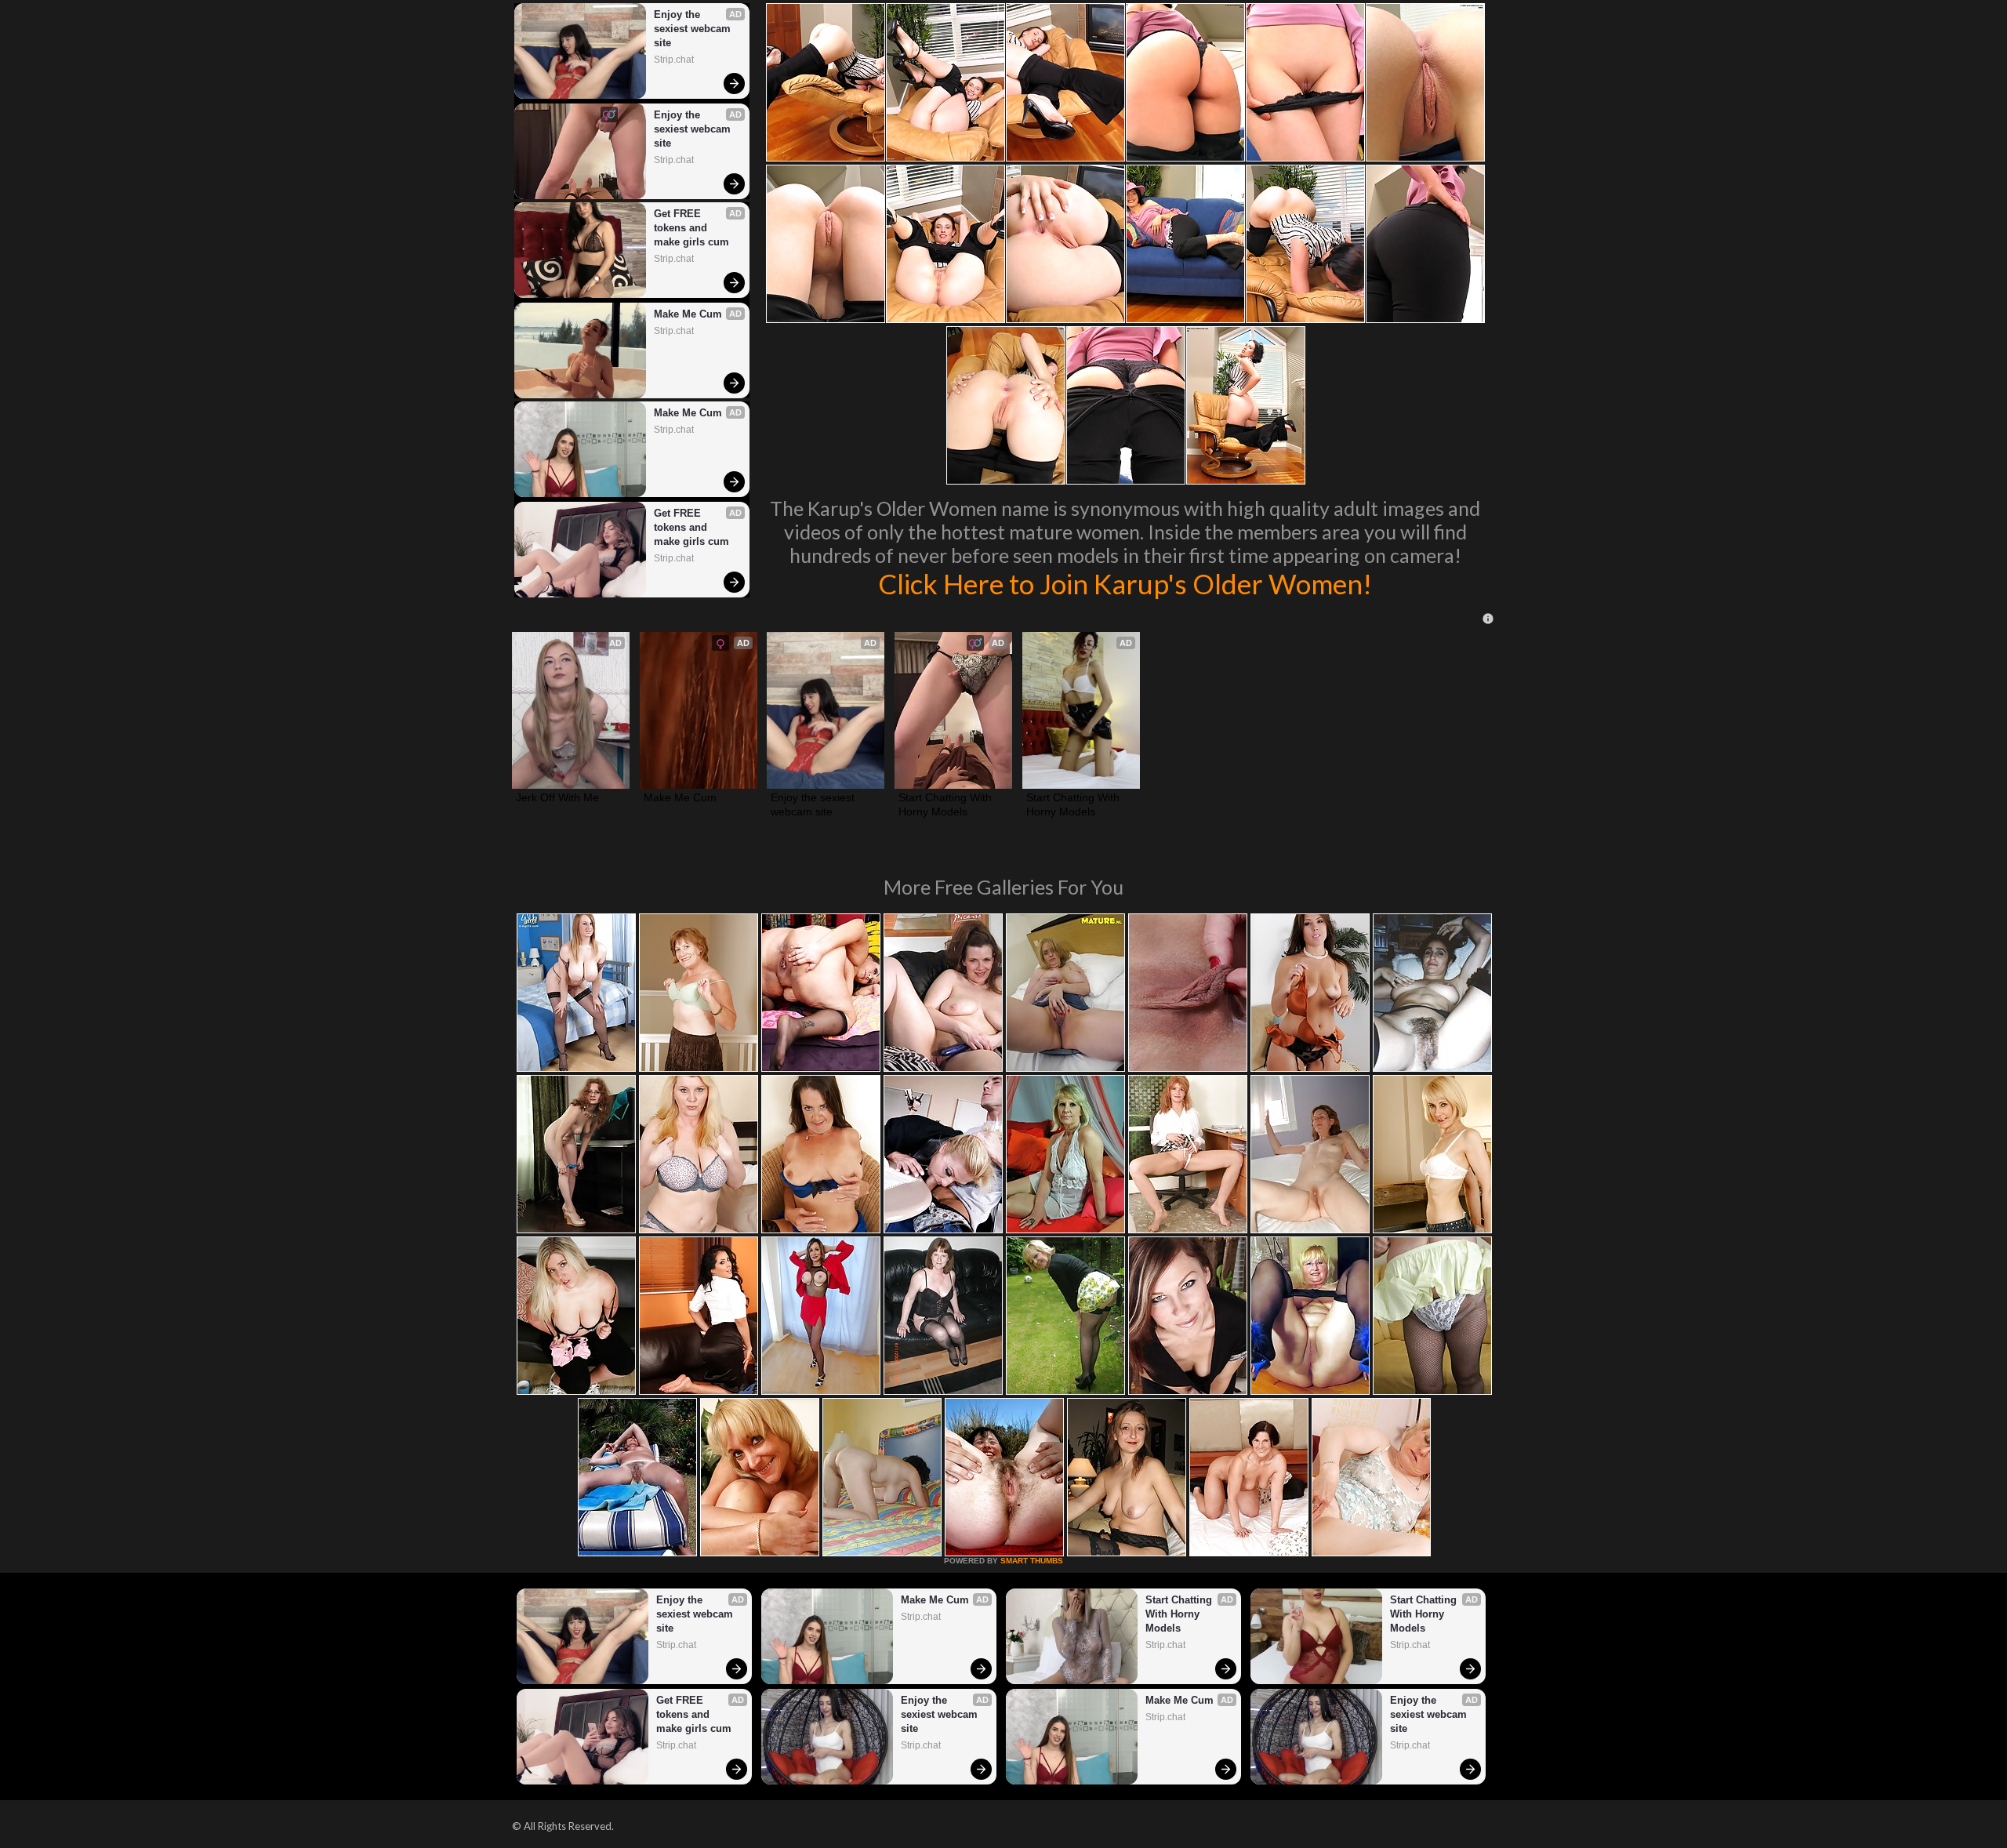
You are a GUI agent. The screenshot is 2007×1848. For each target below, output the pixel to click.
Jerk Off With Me (557, 797)
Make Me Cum (688, 314)
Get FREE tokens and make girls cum (691, 228)
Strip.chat (674, 60)
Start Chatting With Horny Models (947, 804)
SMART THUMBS (1032, 1561)
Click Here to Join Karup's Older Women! (1125, 583)
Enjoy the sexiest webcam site (694, 29)
